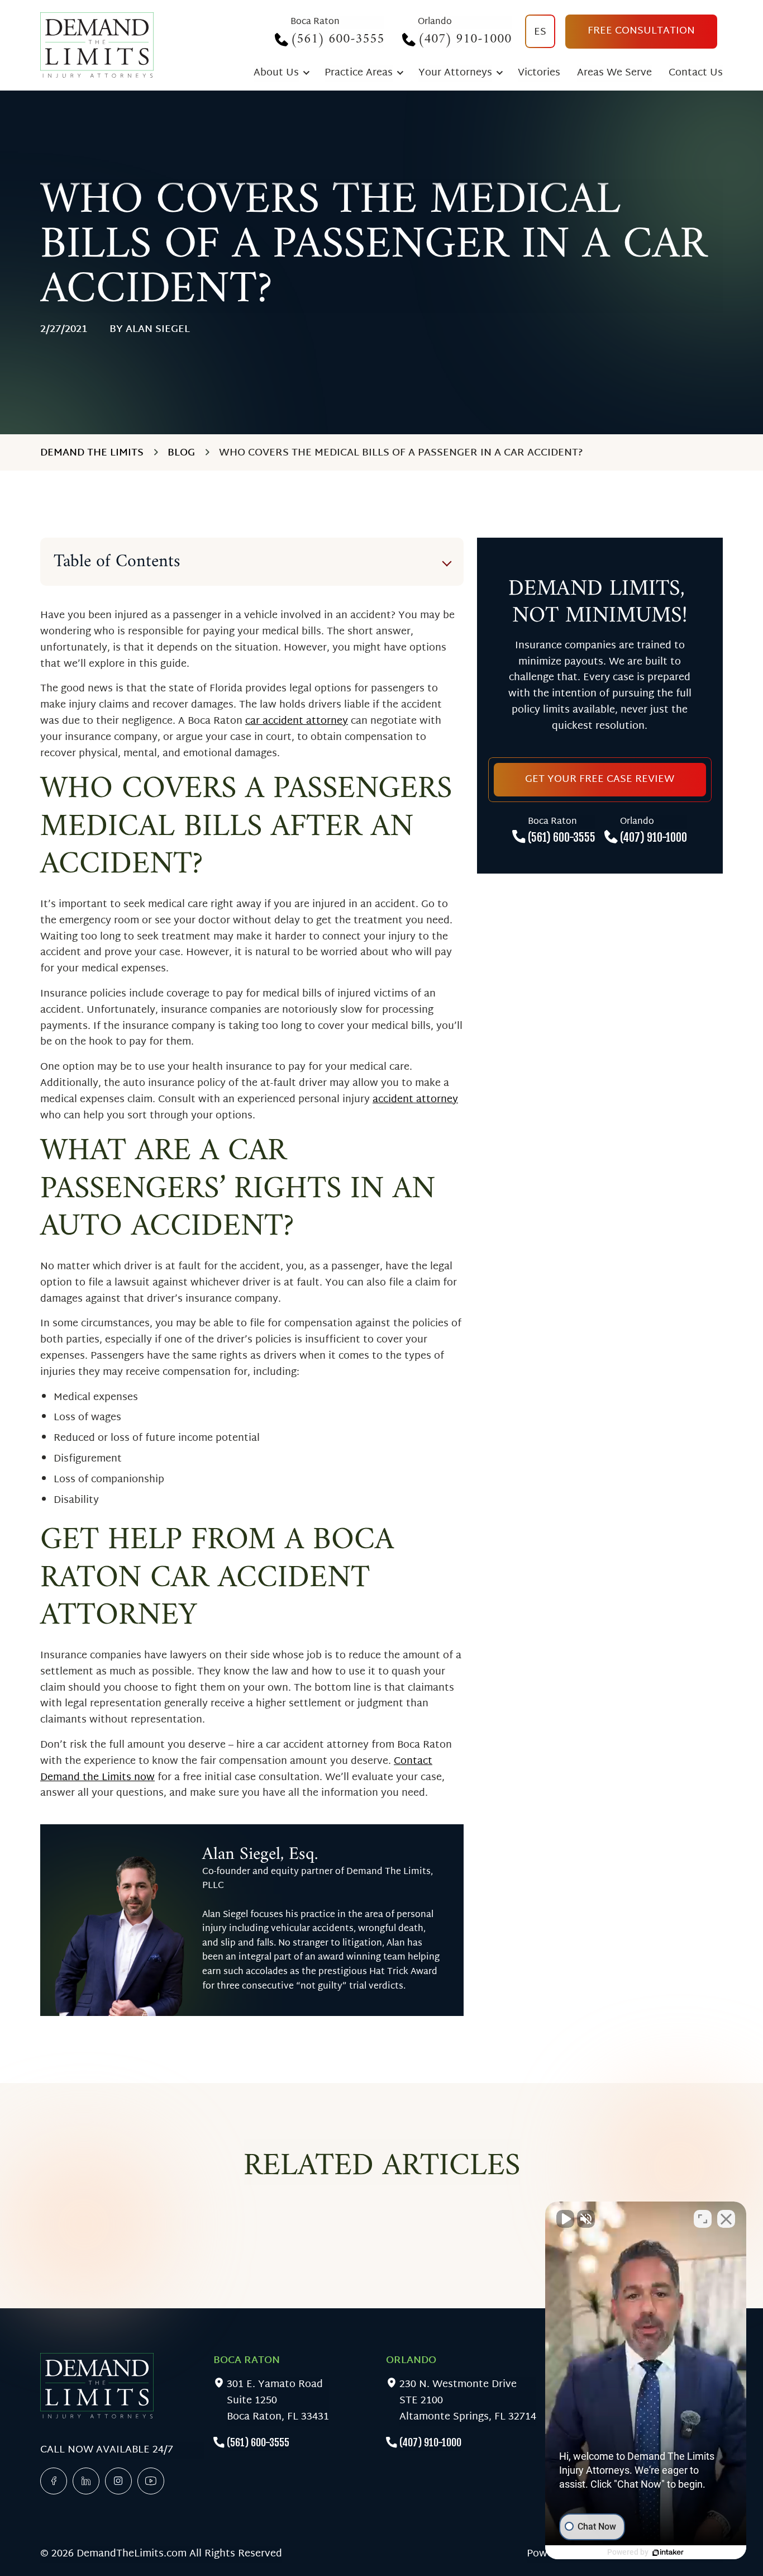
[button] (646, 2380)
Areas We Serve (614, 73)
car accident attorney (297, 721)
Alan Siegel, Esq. (260, 1854)
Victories (539, 73)
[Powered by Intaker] (668, 2553)
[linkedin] (86, 2481)
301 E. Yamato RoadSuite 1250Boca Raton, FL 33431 (278, 2401)
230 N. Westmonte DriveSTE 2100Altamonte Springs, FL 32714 (468, 2401)
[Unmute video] (565, 2219)
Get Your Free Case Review (600, 779)
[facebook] (54, 2481)
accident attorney (415, 1100)
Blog (181, 453)
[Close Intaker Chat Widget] (726, 2219)
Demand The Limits (92, 453)
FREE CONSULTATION (641, 31)
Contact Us (696, 73)
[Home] (97, 45)
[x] (118, 2481)
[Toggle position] (703, 2219)
